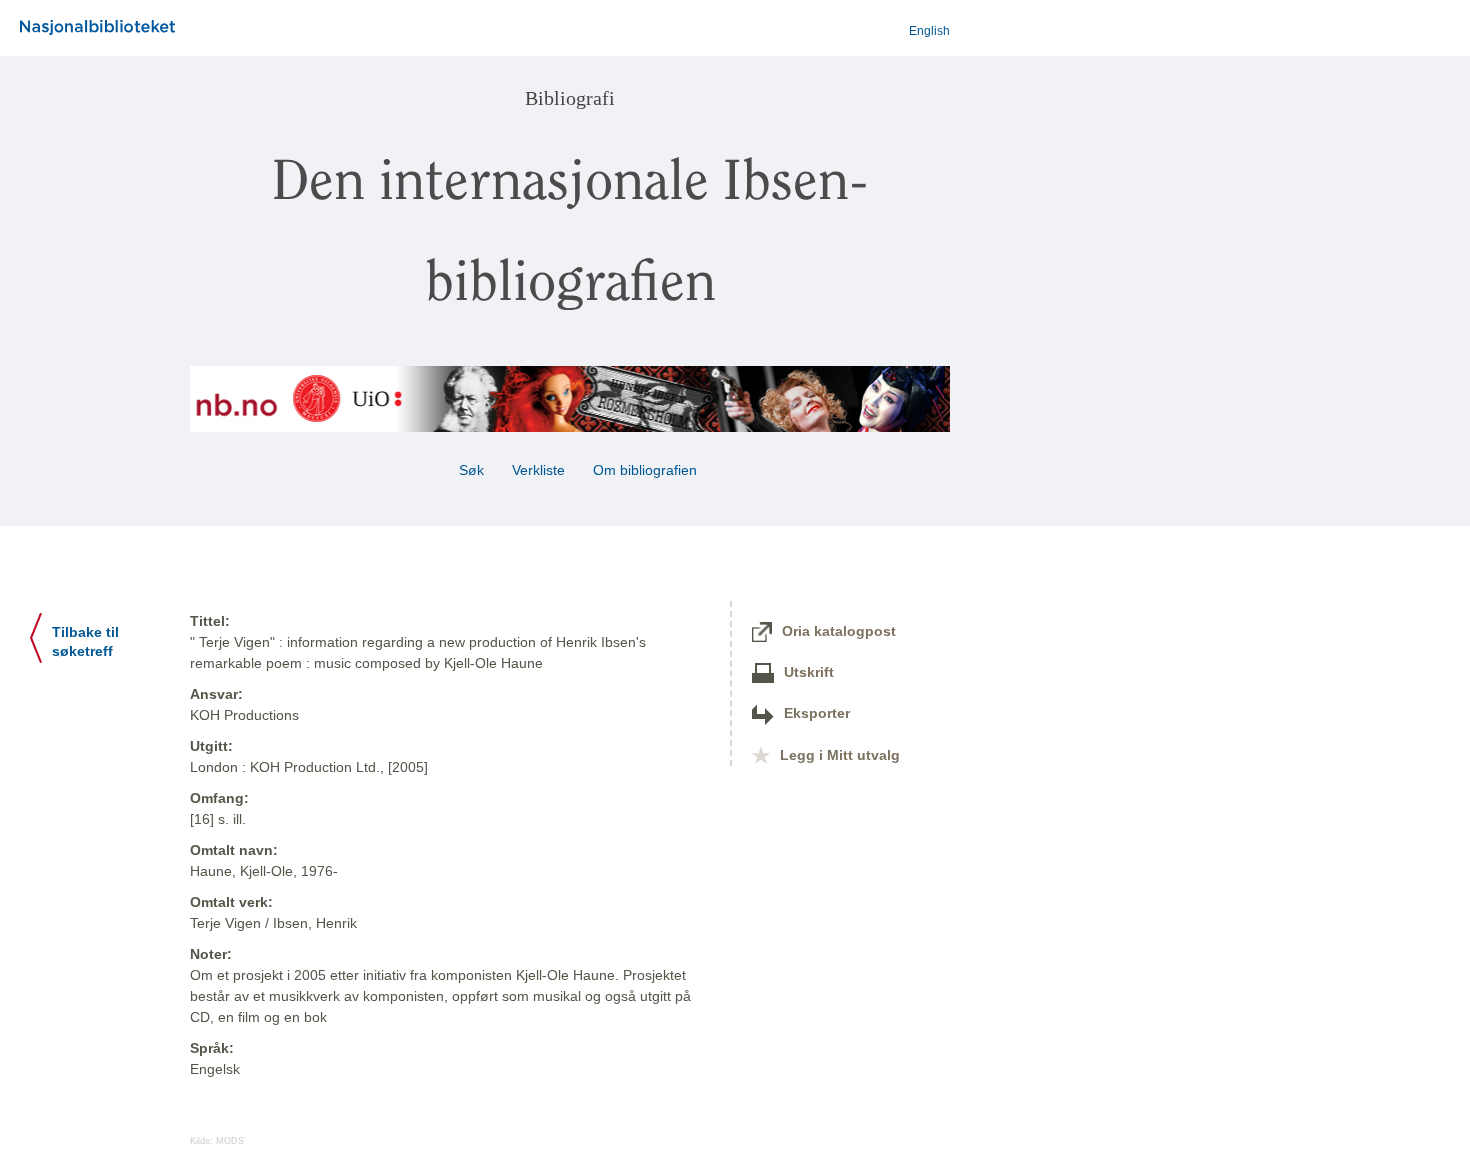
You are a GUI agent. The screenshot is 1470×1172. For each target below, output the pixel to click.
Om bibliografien (647, 470)
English (929, 31)
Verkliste (538, 470)
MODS (230, 1141)
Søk (471, 470)
